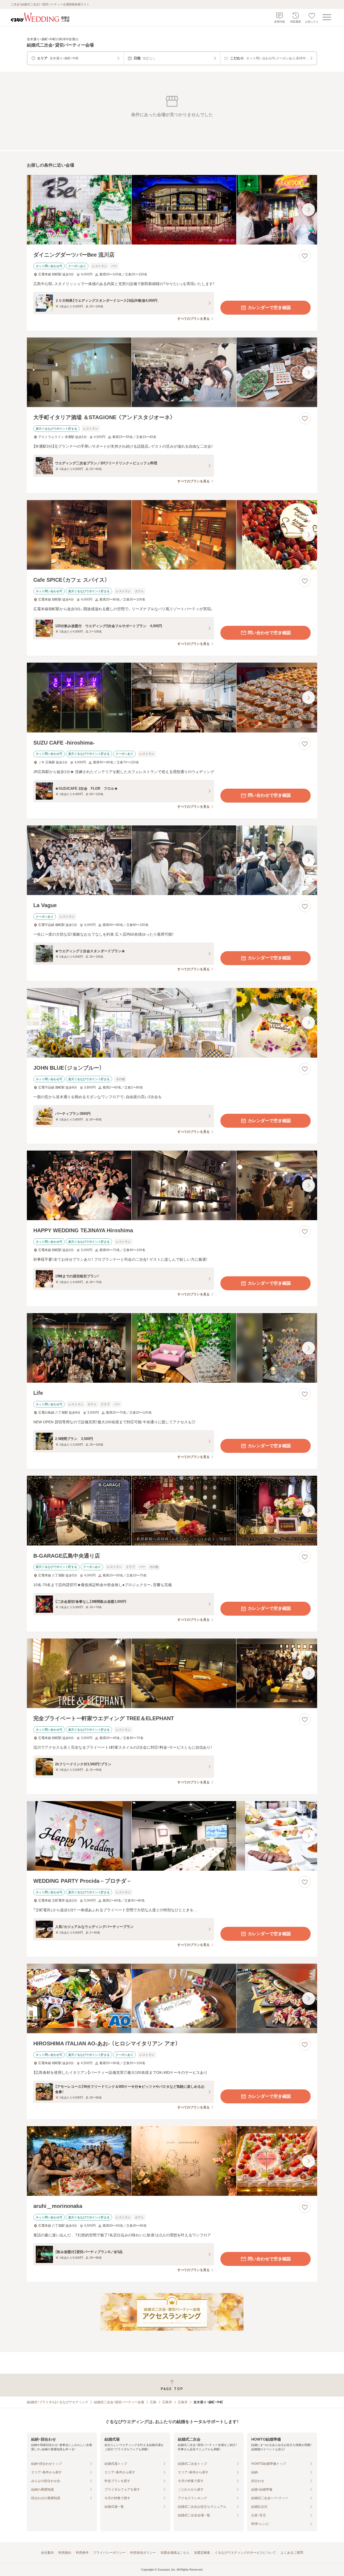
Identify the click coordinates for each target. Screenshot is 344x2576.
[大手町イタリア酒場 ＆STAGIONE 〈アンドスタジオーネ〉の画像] (172, 372)
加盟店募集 (202, 2553)
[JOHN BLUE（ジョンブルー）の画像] (172, 1023)
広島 (153, 2402)
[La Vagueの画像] (172, 860)
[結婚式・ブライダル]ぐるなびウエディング (58, 2402)
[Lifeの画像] (172, 1348)
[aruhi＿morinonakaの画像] (172, 2161)
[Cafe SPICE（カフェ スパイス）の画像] (172, 535)
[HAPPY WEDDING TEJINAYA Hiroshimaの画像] (172, 1185)
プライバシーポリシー (109, 2553)
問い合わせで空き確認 (269, 633)
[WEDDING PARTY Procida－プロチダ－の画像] (172, 1836)
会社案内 (47, 2553)
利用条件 (82, 2553)
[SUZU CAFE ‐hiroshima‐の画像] (172, 697)
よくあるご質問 (292, 2553)
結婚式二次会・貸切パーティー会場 (119, 2402)
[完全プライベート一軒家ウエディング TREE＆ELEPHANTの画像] (172, 1673)
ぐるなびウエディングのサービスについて (245, 2553)
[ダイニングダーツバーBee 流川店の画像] (172, 210)
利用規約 (65, 2553)
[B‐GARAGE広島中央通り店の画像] (172, 1510)
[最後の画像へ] (309, 210)
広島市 (167, 2402)
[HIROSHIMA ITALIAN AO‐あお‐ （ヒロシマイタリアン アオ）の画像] (172, 1998)
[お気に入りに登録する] (305, 256)
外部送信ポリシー (143, 2553)
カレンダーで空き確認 (269, 308)
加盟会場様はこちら (175, 2553)
